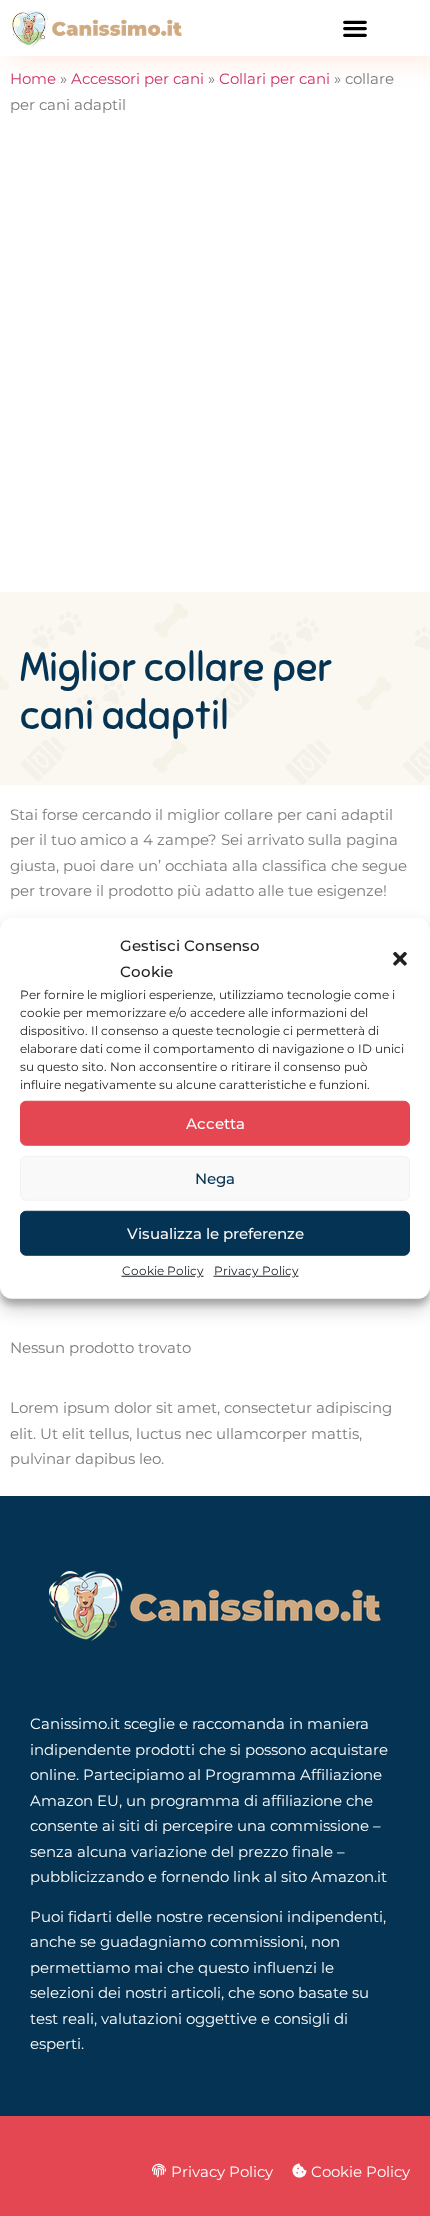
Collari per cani (274, 78)
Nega (215, 1177)
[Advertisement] (215, 367)
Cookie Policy (163, 1270)
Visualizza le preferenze (215, 1232)
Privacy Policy (256, 1270)
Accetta (215, 1122)
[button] (400, 958)
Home (33, 78)
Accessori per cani (137, 78)
